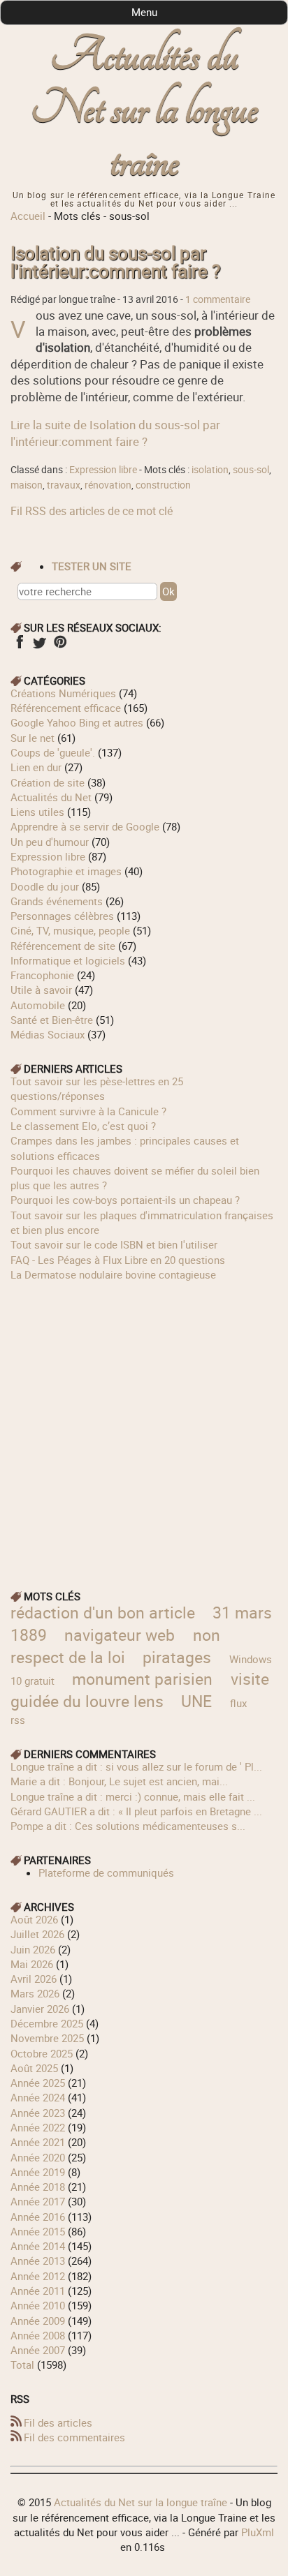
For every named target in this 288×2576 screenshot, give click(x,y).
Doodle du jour (45, 886)
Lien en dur (36, 767)
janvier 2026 (40, 2009)
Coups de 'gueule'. (53, 752)
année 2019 (38, 2172)
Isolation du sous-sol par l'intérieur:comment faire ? (115, 262)
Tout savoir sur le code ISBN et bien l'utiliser (114, 1244)
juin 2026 (33, 1949)
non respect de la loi (115, 1646)
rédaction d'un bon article (103, 1613)
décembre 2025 (47, 2023)
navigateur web (120, 1635)
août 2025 (34, 2068)
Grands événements (57, 901)
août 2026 (34, 1919)
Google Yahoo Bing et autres (77, 722)
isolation (210, 470)
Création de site (48, 782)
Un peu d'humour (50, 842)
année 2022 (38, 2127)
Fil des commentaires (74, 2437)
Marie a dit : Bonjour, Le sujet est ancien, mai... (119, 1781)
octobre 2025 (42, 2053)
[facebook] (19, 646)
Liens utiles (37, 812)
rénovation (108, 485)
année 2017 (38, 2201)
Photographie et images (66, 871)
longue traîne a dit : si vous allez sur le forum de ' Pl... (136, 1766)
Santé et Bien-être (52, 1020)
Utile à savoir (41, 990)
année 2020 (38, 2157)
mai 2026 (32, 1964)
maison (27, 485)
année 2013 (38, 2261)
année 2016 (38, 2217)
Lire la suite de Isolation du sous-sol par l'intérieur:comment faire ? (115, 433)
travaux (64, 485)
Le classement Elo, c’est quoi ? (83, 1126)
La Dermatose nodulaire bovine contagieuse (113, 1274)
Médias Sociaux (48, 1034)
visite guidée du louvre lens (139, 1690)
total (24, 2365)
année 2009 (38, 2321)
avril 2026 (34, 1979)
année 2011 (38, 2291)
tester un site (92, 566)
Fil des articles (58, 2422)
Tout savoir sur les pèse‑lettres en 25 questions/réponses (97, 1088)
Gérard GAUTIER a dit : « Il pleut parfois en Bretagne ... (136, 1811)
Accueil (28, 216)
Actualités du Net (51, 797)
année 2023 (38, 2113)
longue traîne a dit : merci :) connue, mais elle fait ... (133, 1796)
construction (163, 485)
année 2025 (38, 2083)
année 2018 (38, 2187)
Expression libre (103, 470)
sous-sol (251, 470)
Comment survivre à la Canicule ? (88, 1111)
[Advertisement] (144, 1426)
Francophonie (42, 975)
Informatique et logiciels (68, 960)
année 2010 (38, 2305)
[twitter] (39, 646)
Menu (144, 12)
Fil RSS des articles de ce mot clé (92, 511)
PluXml (258, 2532)
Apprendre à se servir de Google (85, 826)
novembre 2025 (47, 2038)
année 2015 (38, 2231)
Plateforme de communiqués (106, 1873)
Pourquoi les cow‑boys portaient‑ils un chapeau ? (125, 1200)
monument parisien (142, 1679)
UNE (196, 1701)
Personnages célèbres (62, 916)
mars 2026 (35, 1993)
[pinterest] (60, 646)
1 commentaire (218, 299)
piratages (177, 1657)
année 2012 (38, 2276)
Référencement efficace (66, 708)
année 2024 (38, 2097)
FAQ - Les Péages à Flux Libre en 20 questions (118, 1260)
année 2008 (38, 2335)
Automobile (38, 1005)
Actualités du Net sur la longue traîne (144, 109)
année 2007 (38, 2350)
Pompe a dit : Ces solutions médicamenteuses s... (128, 1826)
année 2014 (38, 2246)
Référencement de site (63, 946)
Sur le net (33, 738)
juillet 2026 (37, 1934)
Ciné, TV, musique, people (70, 930)
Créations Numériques (63, 693)
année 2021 (38, 2142)
